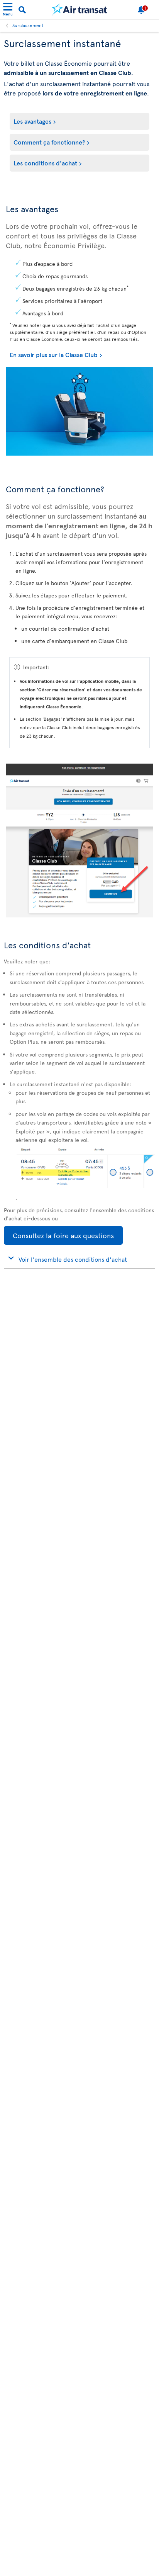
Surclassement (28, 25)
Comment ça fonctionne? (49, 142)
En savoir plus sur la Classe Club (54, 354)
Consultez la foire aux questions (59, 1236)
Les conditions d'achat (45, 163)
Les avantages (32, 121)
